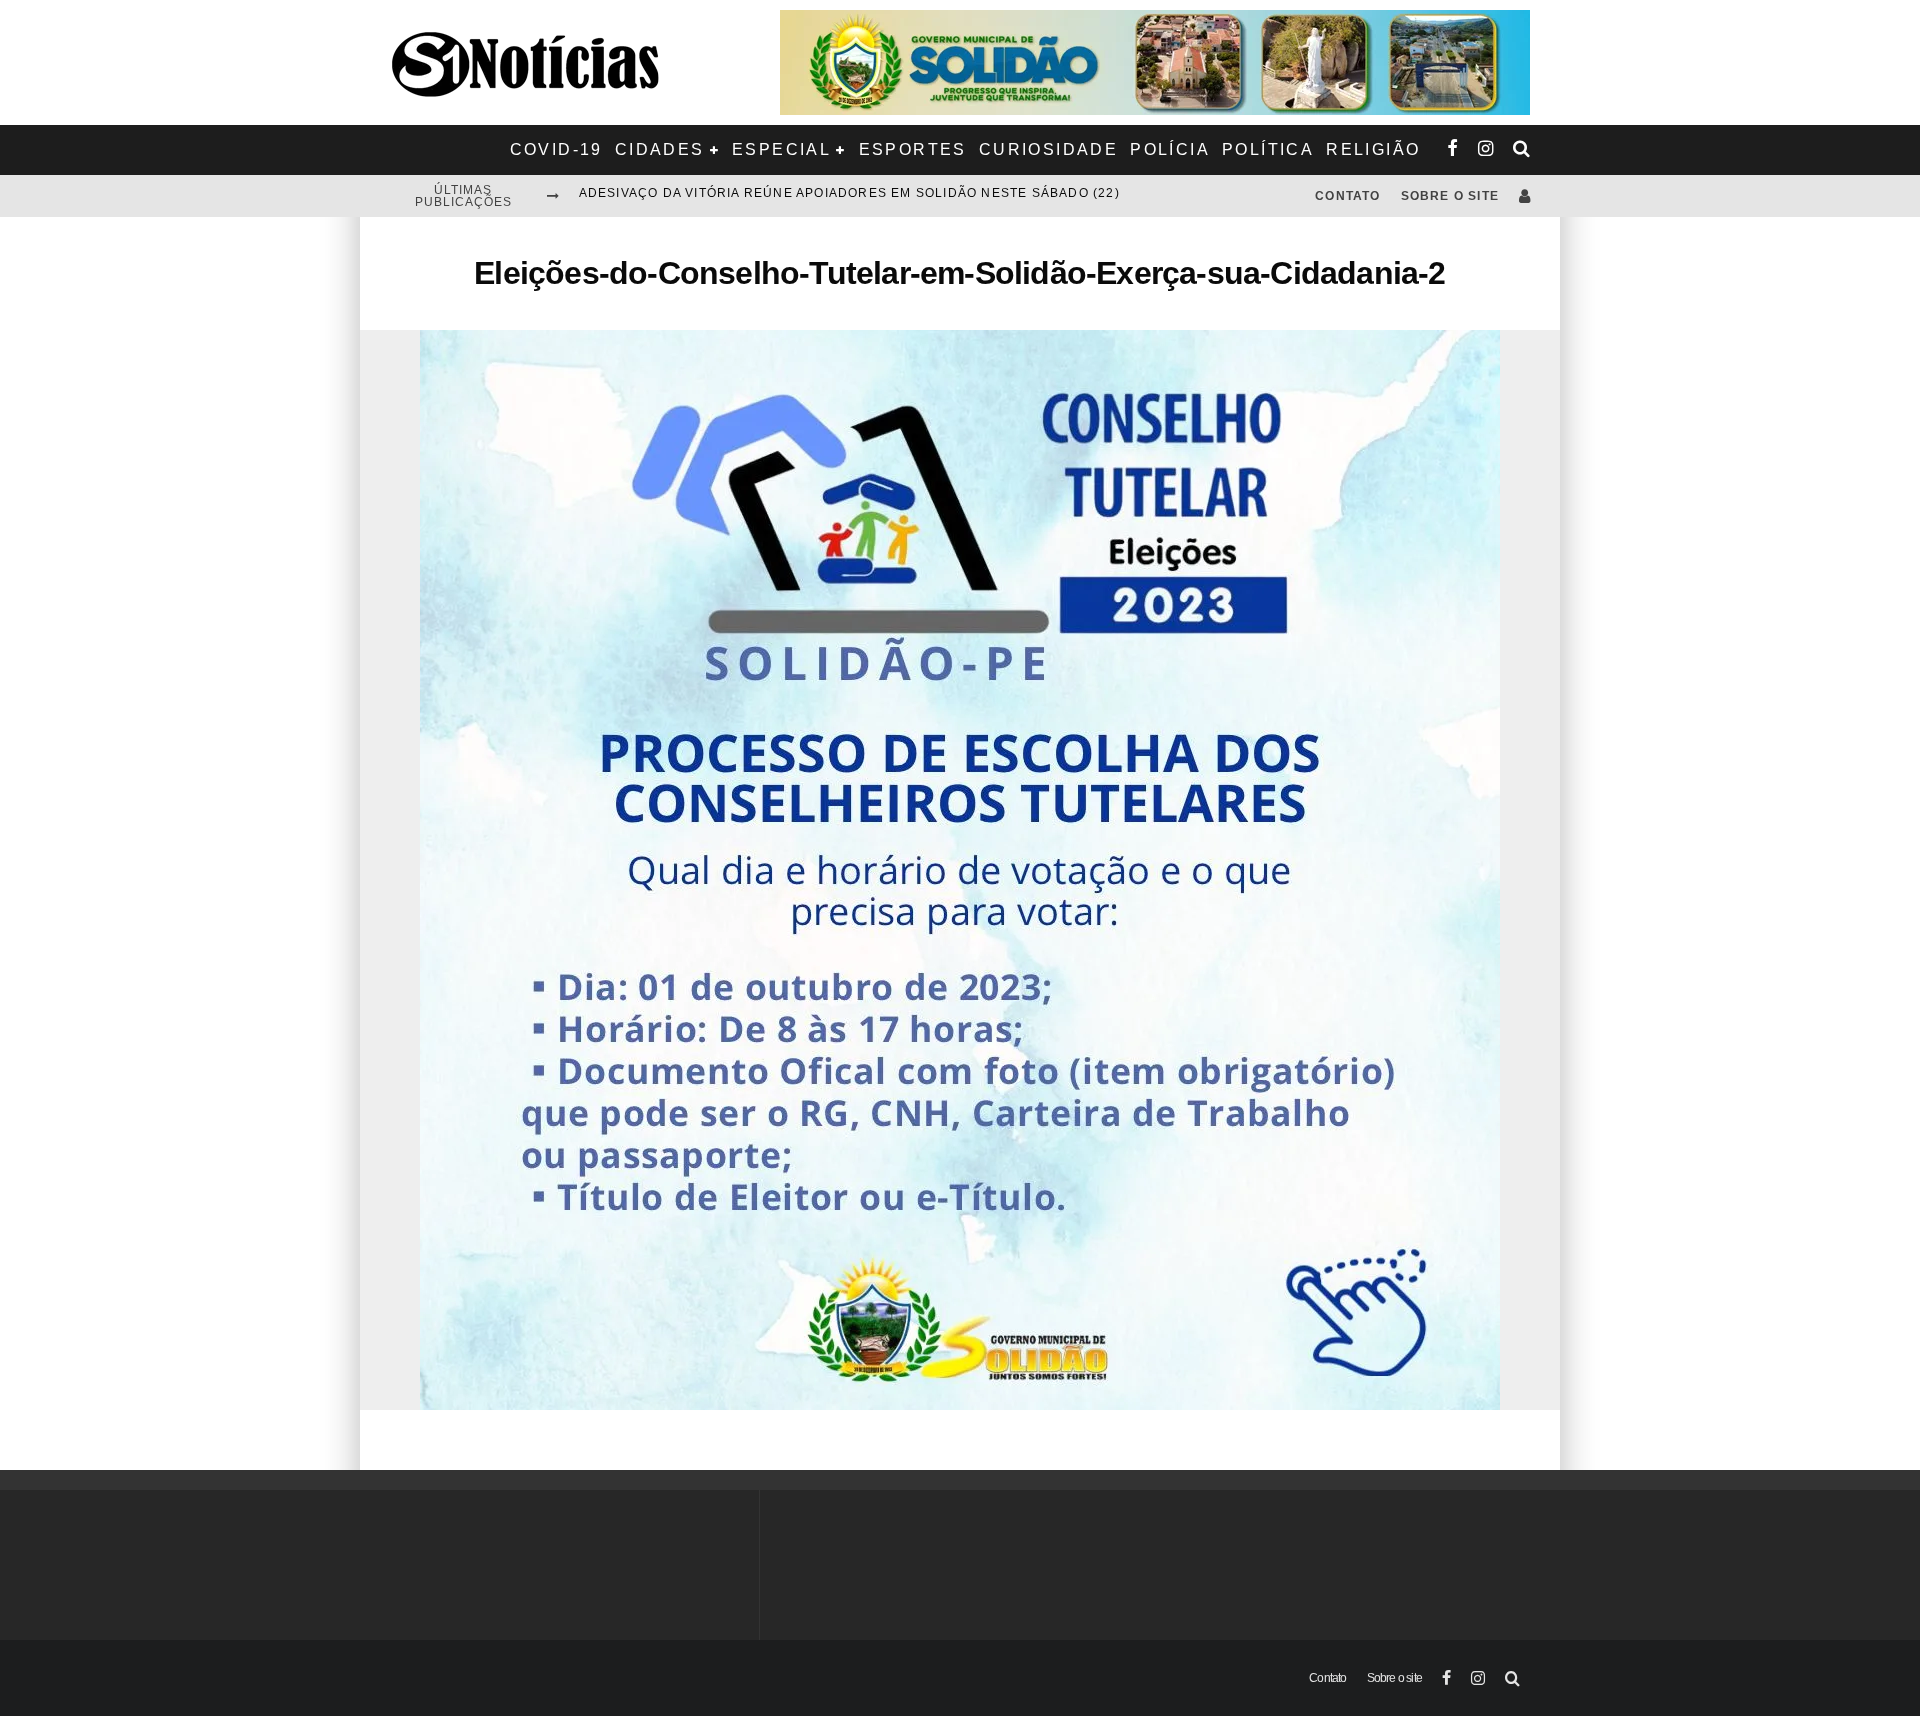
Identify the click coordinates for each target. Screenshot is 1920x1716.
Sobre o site (1450, 196)
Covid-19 (556, 149)
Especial (781, 149)
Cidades (660, 149)
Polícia (1170, 149)
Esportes (913, 149)
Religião (1373, 149)
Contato (1347, 196)
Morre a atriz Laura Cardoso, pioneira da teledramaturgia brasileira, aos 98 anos (904, 196)
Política (1268, 149)
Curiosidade (1048, 149)
